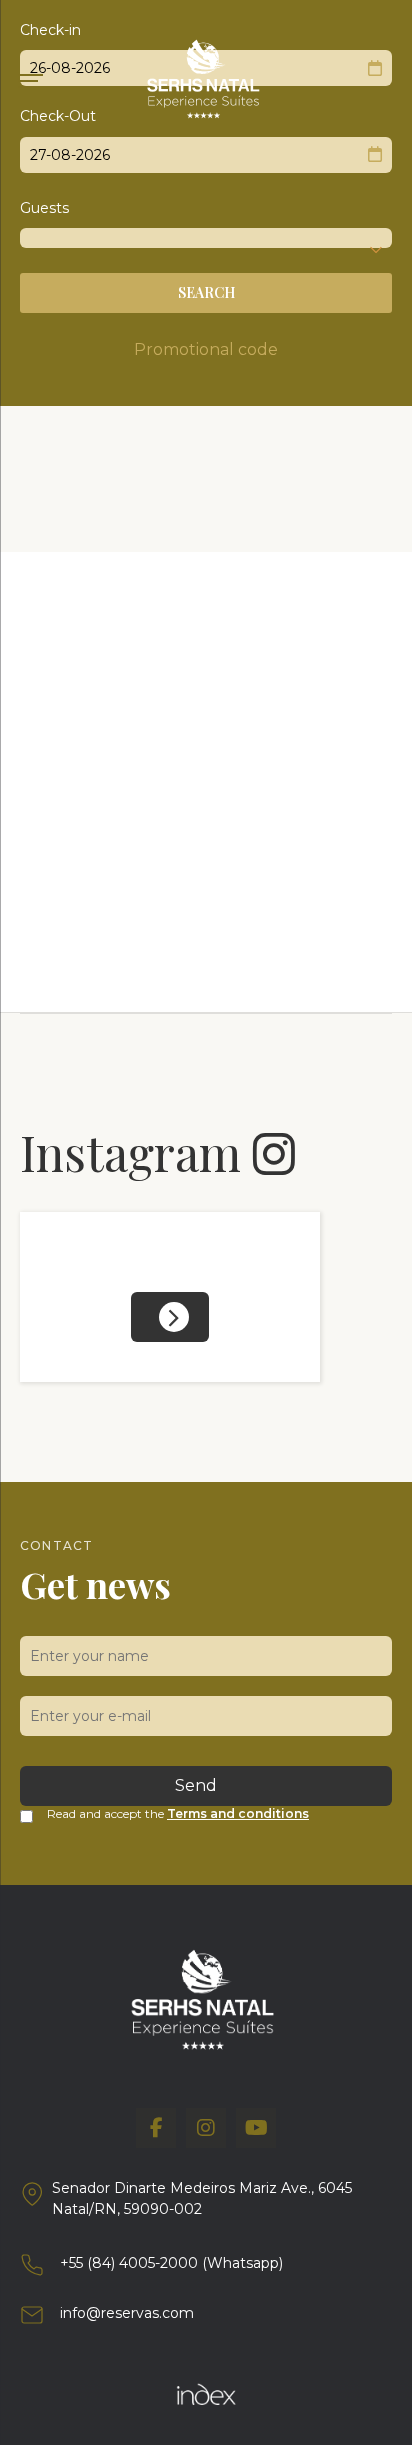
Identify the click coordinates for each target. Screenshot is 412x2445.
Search (206, 292)
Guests (44, 208)
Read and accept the (178, 1813)
